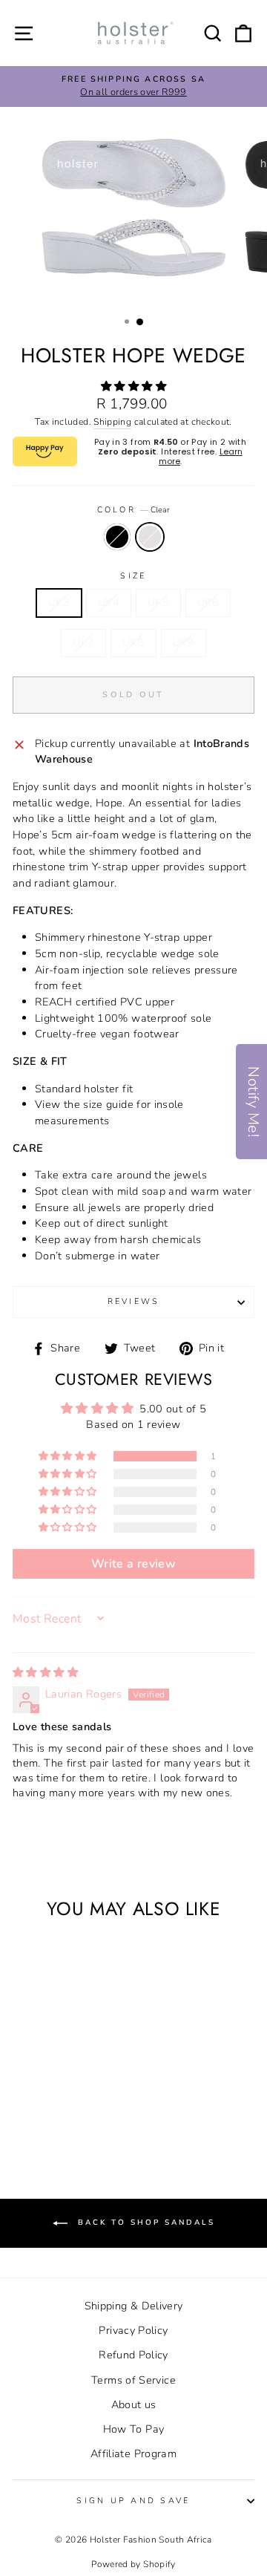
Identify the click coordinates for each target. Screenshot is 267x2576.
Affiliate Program (133, 2453)
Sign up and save (133, 2501)
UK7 (83, 642)
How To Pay (134, 2429)
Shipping (112, 422)
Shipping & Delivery (134, 2306)
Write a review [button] (133, 1564)
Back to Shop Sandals (144, 2223)
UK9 (184, 642)
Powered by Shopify (133, 2564)
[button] (133, 386)
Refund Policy (133, 2355)
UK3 (59, 602)
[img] (45, 1672)
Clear (150, 537)
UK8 (133, 642)
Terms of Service (133, 2380)
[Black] (50, 2110)
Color (134, 510)
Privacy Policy (133, 2330)
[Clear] (67, 2110)
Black (117, 537)
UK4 (109, 602)
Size (133, 576)
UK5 (158, 602)
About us (134, 2404)
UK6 (208, 602)
